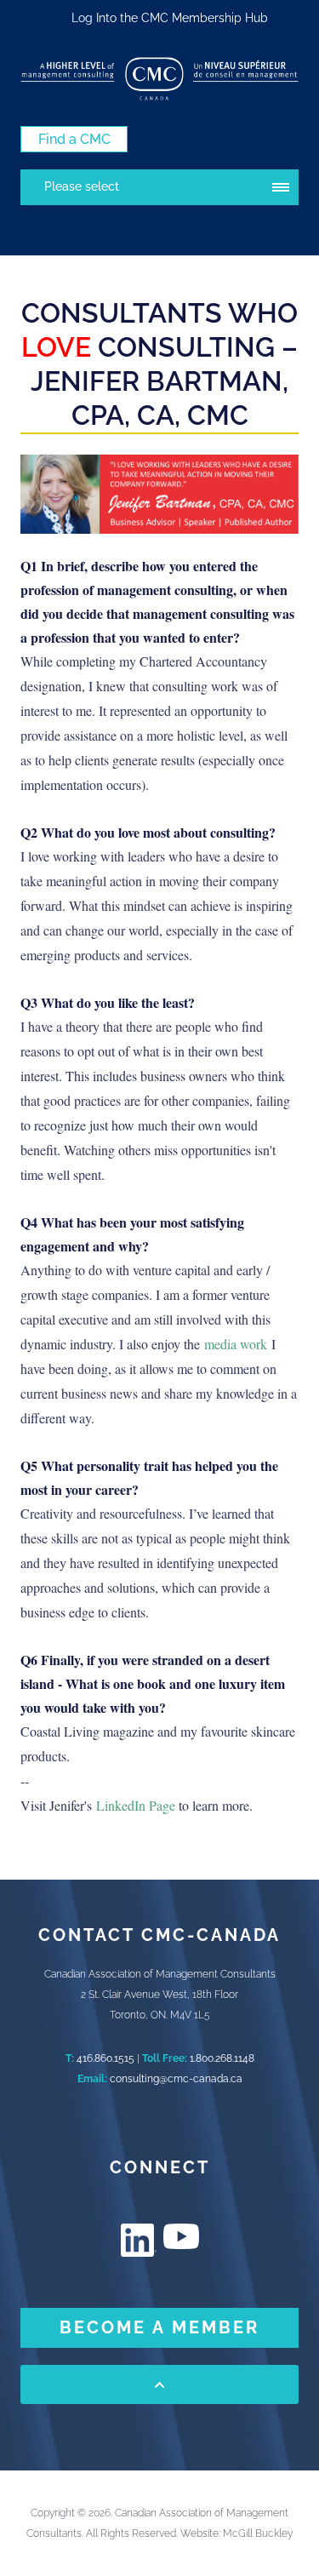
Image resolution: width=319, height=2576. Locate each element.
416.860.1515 (105, 2058)
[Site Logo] (159, 79)
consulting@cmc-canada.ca (176, 2079)
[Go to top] (159, 2384)
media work (236, 1344)
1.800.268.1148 (222, 2058)
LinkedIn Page (137, 1805)
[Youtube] (181, 2236)
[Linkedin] (139, 2240)
